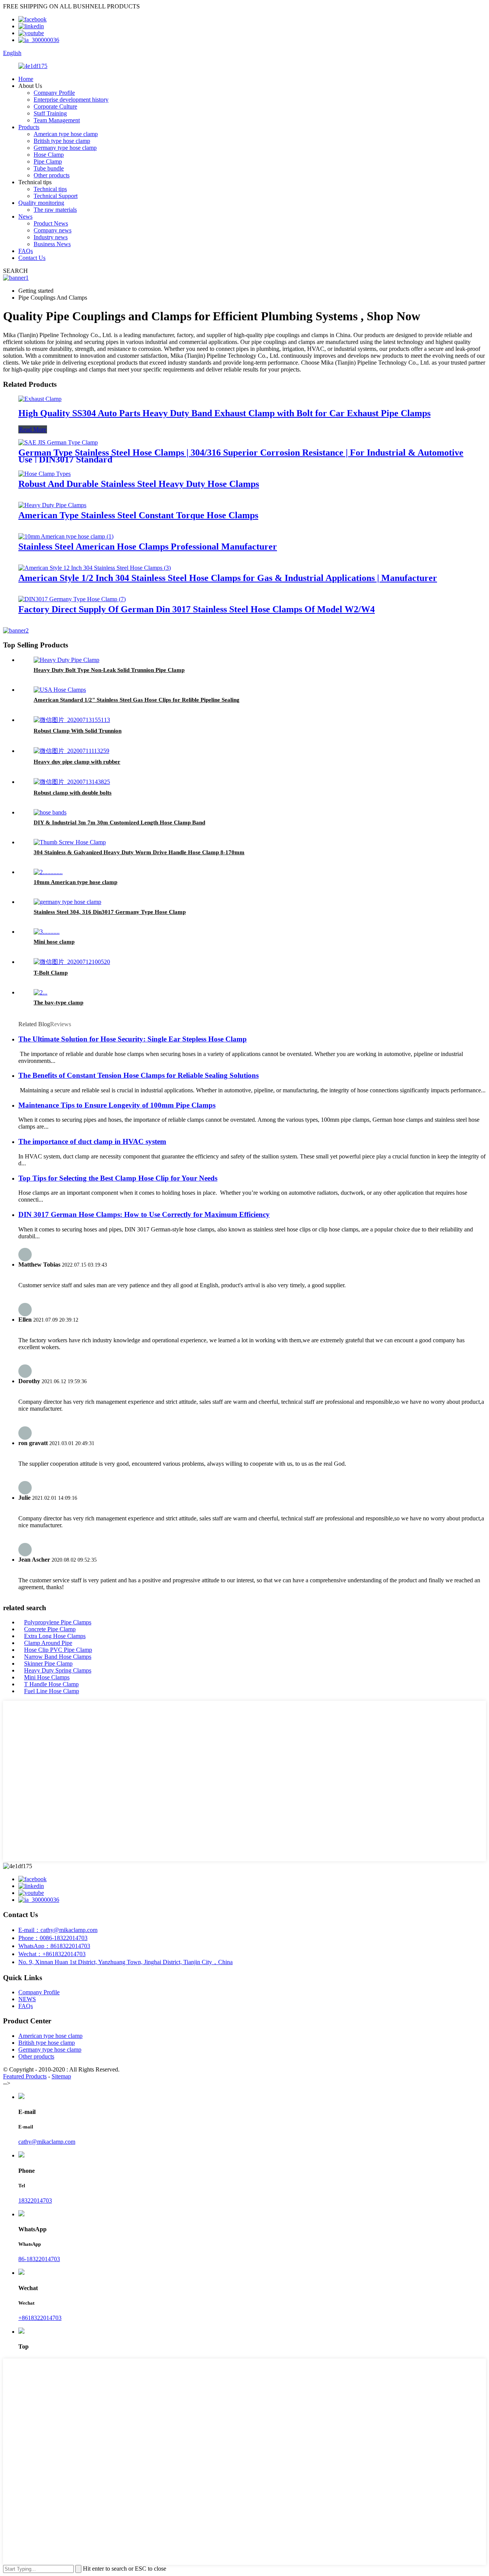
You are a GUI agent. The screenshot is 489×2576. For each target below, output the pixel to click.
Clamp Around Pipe (48, 1643)
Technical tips (50, 189)
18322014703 (35, 2200)
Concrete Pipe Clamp (50, 1629)
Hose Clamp (49, 155)
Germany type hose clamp (65, 148)
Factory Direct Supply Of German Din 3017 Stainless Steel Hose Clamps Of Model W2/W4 (197, 609)
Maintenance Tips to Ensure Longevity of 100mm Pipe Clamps (117, 1105)
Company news (53, 230)
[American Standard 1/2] (60, 690)
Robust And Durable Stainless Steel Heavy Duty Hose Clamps (139, 484)
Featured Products (25, 2076)
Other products (52, 175)
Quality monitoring (41, 203)
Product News (51, 223)
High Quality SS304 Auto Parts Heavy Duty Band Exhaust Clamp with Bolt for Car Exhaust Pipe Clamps (224, 413)
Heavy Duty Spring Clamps (58, 1670)
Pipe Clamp (48, 161)
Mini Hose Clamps (47, 1677)
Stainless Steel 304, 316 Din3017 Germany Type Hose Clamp (110, 912)
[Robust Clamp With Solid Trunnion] (72, 720)
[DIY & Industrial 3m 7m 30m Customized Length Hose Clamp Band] (50, 812)
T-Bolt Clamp (51, 973)
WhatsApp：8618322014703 (54, 1946)
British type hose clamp (62, 141)
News (25, 217)
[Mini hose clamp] (47, 932)
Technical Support (56, 196)
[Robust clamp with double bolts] (72, 782)
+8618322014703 (40, 2318)
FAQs (26, 251)
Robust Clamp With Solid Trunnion (78, 731)
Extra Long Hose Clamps (55, 1636)
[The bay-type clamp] (40, 992)
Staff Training (50, 113)
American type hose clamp (66, 134)
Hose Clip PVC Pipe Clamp (58, 1650)
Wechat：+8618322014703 (52, 1954)
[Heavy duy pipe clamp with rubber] (71, 751)
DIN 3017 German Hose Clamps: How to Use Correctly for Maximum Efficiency (144, 1214)
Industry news (51, 237)
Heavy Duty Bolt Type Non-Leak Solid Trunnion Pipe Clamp (109, 670)
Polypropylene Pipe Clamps (58, 1622)
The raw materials (55, 210)
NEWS (27, 1999)
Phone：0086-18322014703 (53, 1938)
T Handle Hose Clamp (51, 1684)
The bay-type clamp (58, 1002)
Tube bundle (49, 168)
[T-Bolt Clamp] (72, 962)
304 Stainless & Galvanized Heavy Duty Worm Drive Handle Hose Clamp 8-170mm (139, 852)
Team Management (57, 120)
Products (29, 127)
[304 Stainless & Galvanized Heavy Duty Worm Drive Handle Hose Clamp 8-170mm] (70, 842)
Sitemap (61, 2076)
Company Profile (54, 93)
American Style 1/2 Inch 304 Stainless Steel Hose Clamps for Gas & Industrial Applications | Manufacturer (228, 578)
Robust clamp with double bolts (73, 793)
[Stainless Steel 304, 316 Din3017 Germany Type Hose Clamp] (67, 902)
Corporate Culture (55, 106)
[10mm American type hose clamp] (48, 872)
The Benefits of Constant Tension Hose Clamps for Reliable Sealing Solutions (138, 1075)
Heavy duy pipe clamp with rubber (77, 762)
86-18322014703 (39, 2259)
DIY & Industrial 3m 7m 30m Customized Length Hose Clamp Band (119, 822)
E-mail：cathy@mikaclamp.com (58, 1930)
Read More (33, 429)
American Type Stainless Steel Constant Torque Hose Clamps (138, 515)
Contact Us (32, 258)
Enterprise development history (71, 100)
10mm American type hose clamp (75, 882)
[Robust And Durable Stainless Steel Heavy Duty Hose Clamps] (45, 474)
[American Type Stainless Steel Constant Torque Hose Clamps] (52, 505)
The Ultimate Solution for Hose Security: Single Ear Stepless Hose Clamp (133, 1039)
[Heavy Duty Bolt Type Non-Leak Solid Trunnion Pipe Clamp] (66, 660)
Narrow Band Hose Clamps (58, 1657)
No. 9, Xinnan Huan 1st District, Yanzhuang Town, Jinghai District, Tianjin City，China (125, 1962)
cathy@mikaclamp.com (47, 2142)
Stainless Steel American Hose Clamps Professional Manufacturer (148, 547)
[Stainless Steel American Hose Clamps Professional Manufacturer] (66, 536)
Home (26, 79)
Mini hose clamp (54, 942)
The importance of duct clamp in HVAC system (92, 1141)
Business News (52, 244)
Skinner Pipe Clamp (48, 1664)
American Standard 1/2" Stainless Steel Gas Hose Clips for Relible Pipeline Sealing (137, 700)
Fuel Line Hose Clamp (52, 1691)
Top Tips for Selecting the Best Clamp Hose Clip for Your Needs (118, 1178)
